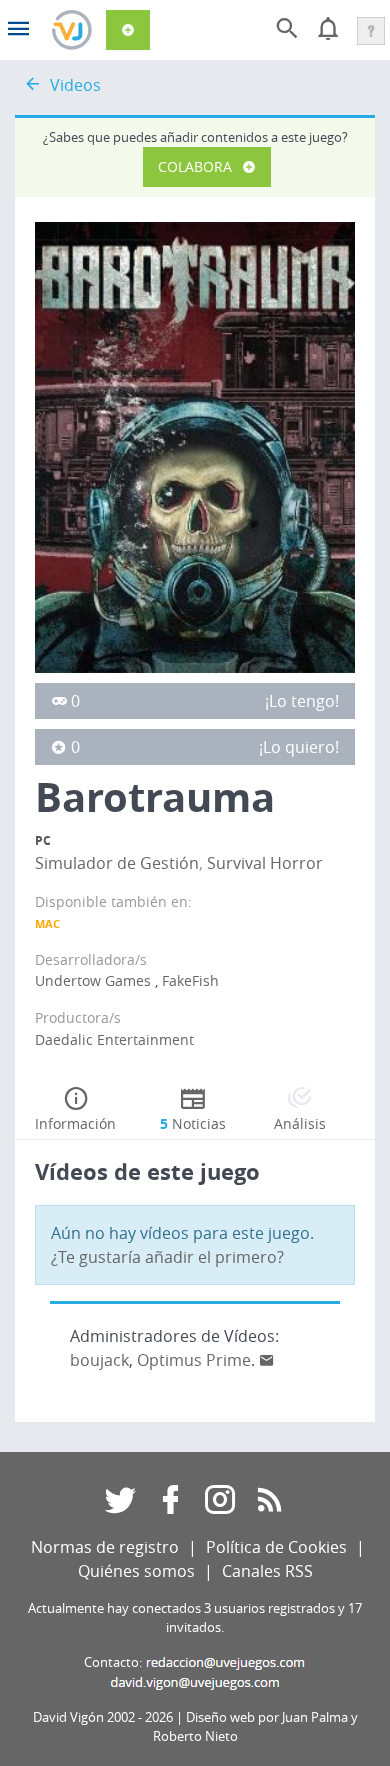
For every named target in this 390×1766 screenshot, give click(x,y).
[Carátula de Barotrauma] (195, 446)
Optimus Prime (194, 1360)
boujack (99, 1360)
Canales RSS (267, 1571)
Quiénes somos (136, 1571)
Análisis (300, 1123)
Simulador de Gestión (117, 863)
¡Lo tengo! (302, 701)
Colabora (195, 166)
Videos (75, 85)
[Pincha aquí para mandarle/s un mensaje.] (267, 1360)
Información (75, 1123)
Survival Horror (265, 863)
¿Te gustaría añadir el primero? (167, 1257)
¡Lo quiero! (299, 747)
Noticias (193, 1123)
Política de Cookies (276, 1547)
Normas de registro (105, 1547)
